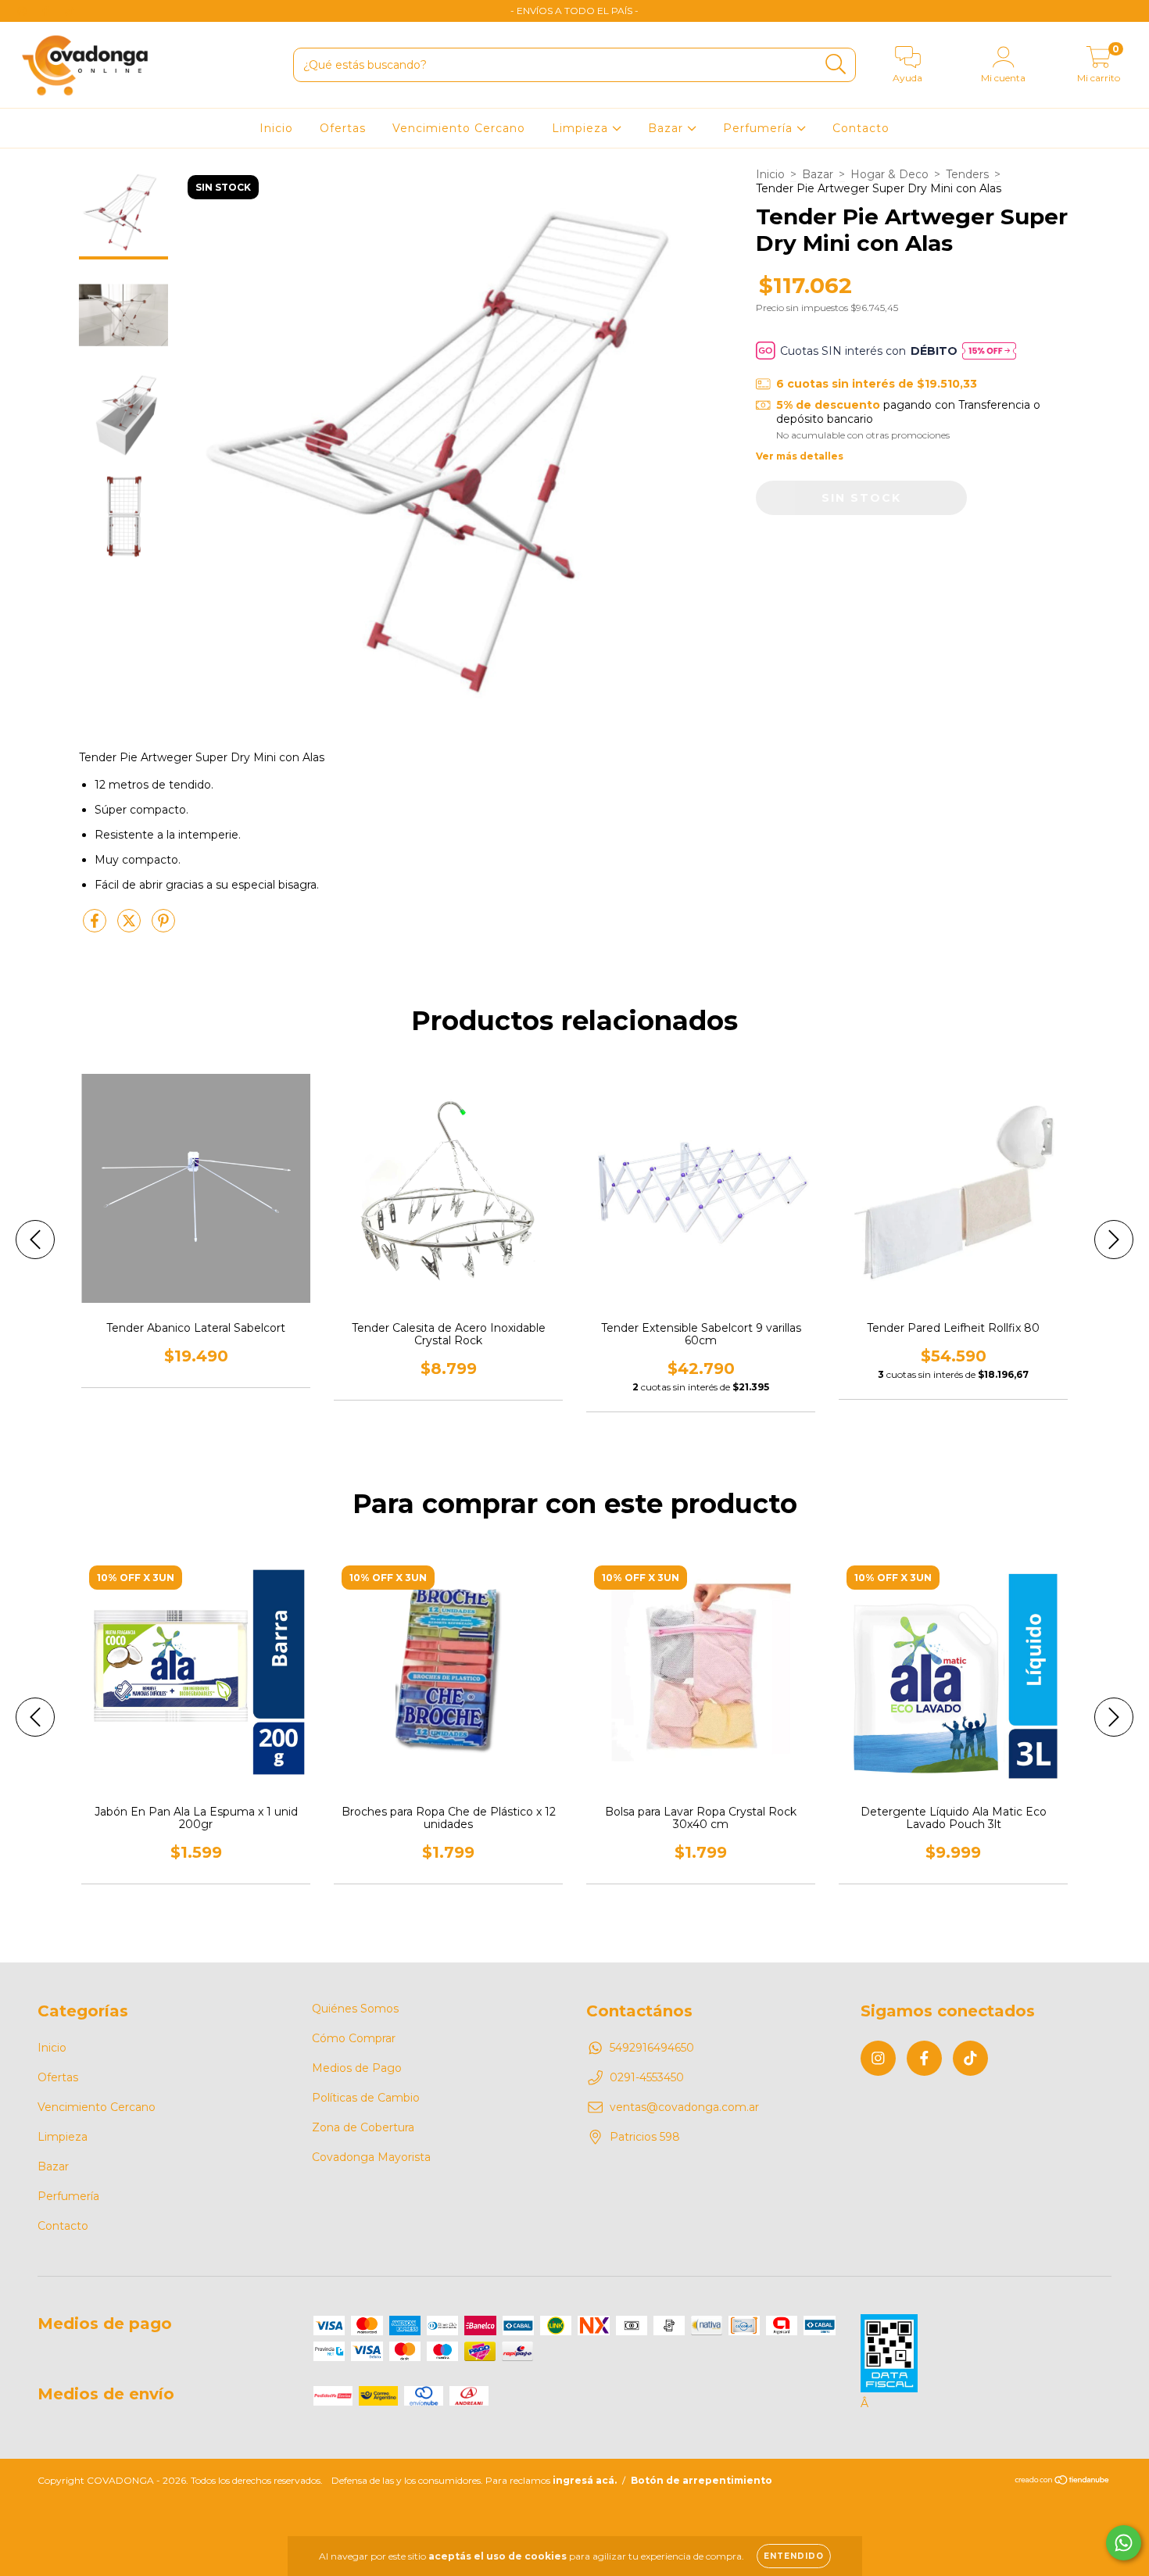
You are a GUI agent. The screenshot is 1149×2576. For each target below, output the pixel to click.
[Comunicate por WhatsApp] (1124, 2543)
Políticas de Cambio (366, 2098)
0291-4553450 (647, 2077)
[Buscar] (836, 64)
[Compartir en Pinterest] (163, 927)
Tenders (967, 174)
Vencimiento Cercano (459, 128)
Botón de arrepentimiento (702, 2480)
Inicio (276, 128)
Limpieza (582, 128)
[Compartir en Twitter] (131, 927)
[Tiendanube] (1063, 2482)
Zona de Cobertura (363, 2127)
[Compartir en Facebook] (96, 927)
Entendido (794, 2556)
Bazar (668, 128)
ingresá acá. (585, 2480)
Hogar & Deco (889, 174)
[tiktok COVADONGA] (70, 11)
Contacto (861, 128)
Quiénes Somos (355, 2009)
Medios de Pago (357, 2068)
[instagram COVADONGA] (23, 11)
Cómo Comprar (354, 2038)
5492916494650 (652, 2048)
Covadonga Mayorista (371, 2157)
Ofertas (343, 128)
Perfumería (760, 128)
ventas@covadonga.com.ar (684, 2107)
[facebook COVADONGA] (47, 11)
